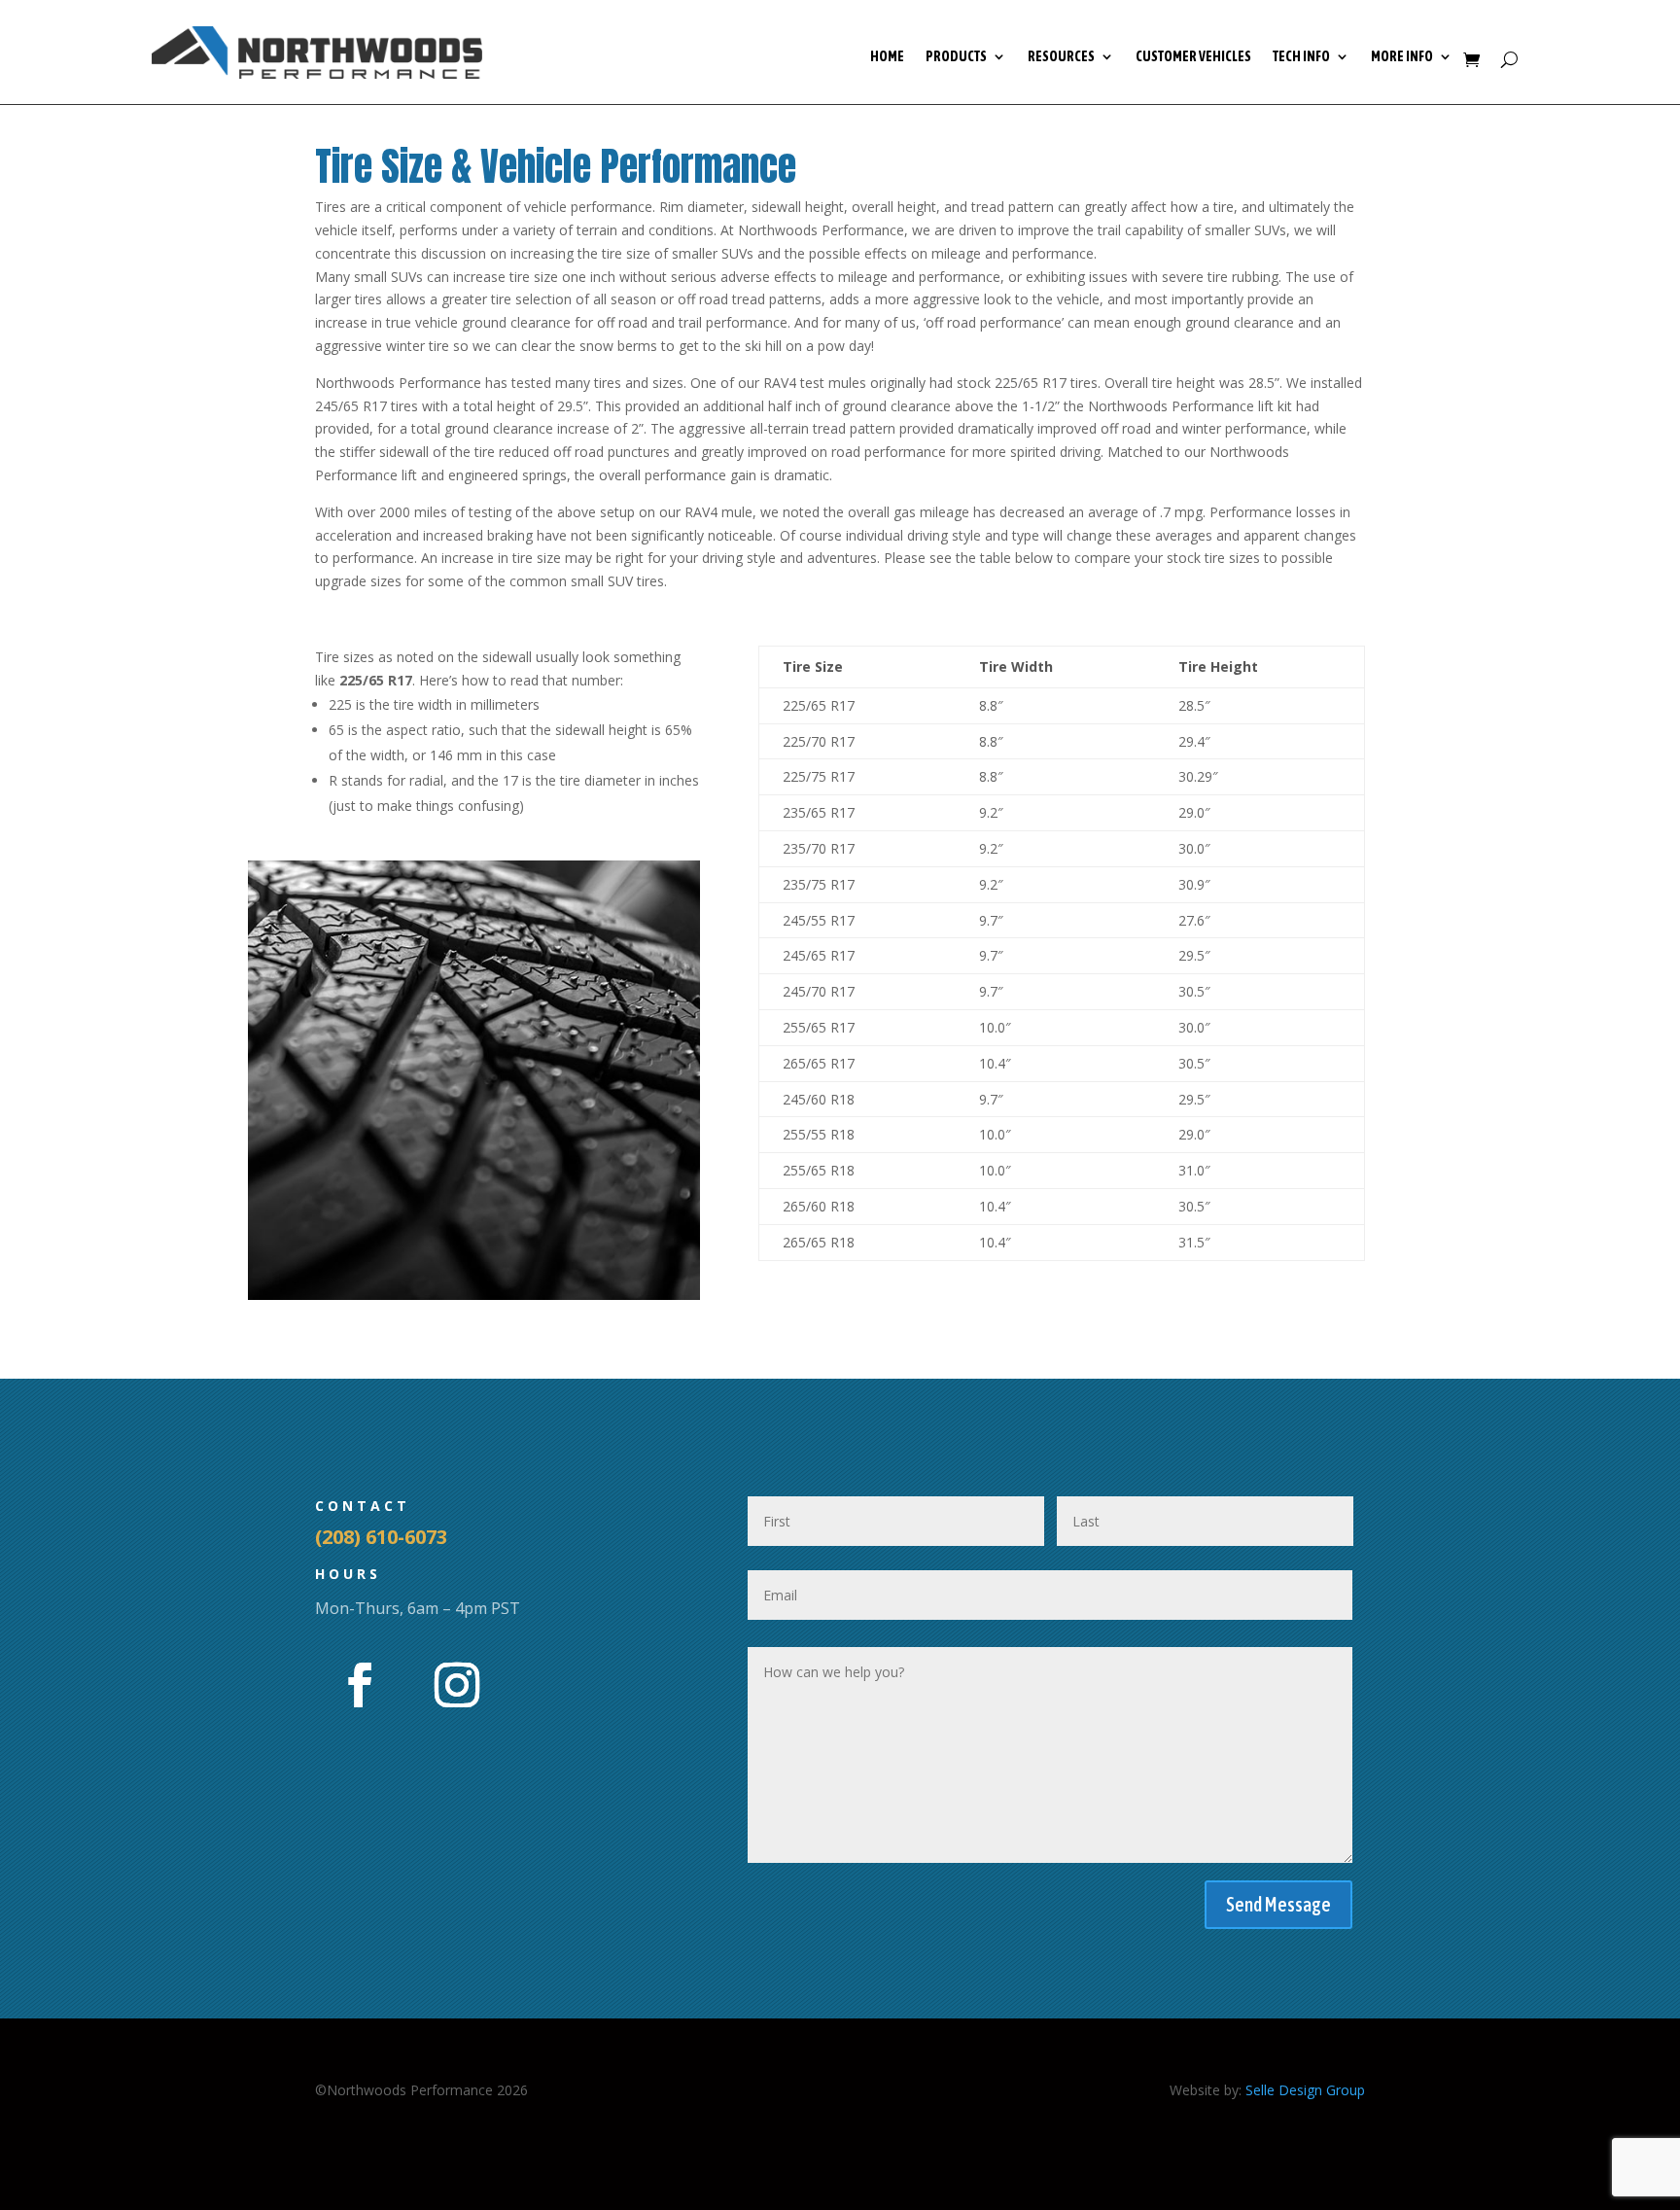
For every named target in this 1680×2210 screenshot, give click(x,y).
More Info (1402, 57)
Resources (1061, 57)
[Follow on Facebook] (360, 1685)
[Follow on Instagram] (457, 1685)
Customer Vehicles (1193, 57)
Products (956, 57)
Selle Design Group (1305, 2090)
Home (887, 57)
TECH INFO (1301, 57)
